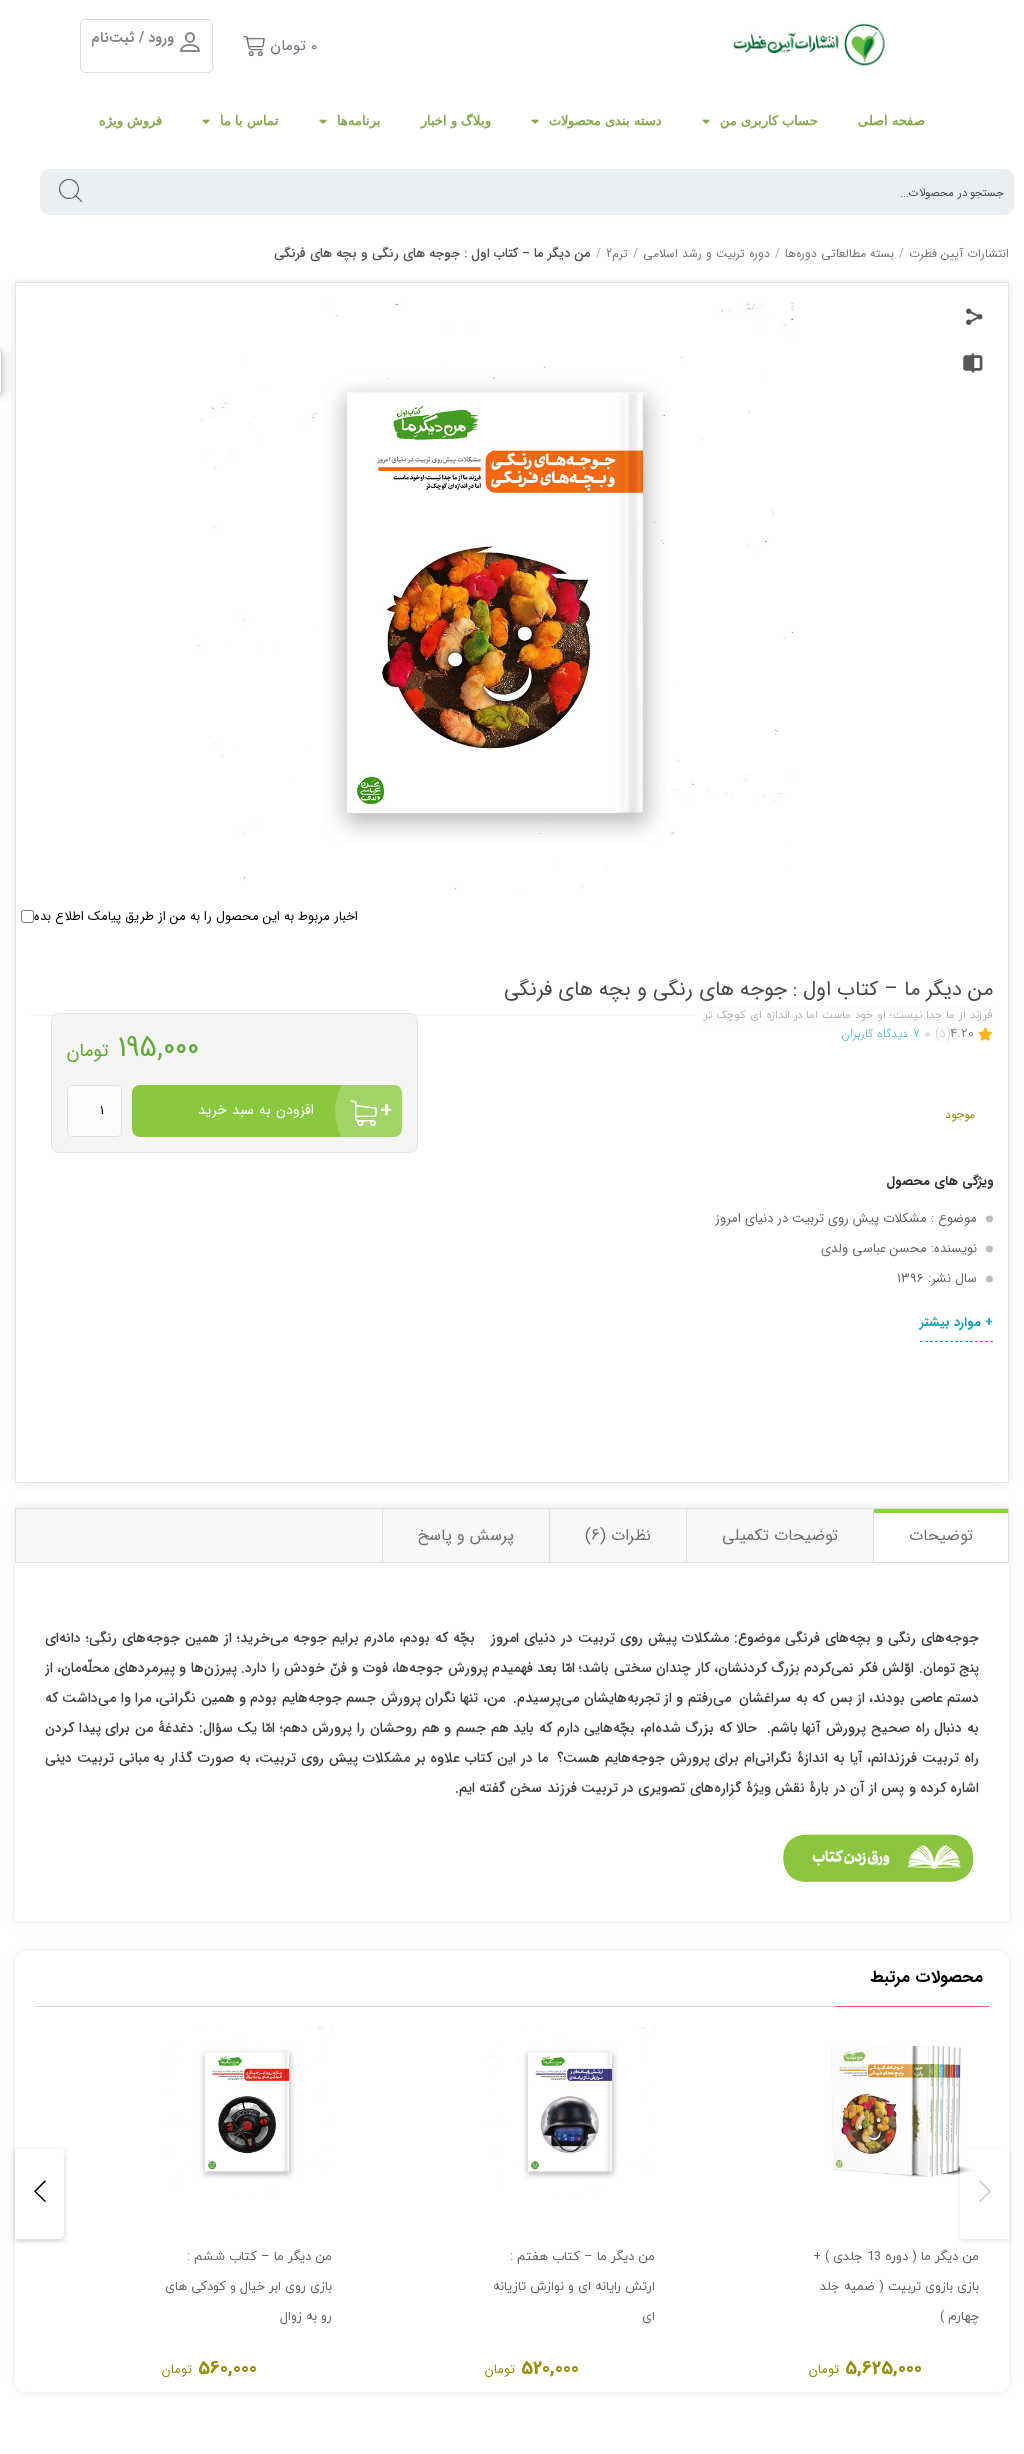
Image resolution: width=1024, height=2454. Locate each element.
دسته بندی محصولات (605, 120)
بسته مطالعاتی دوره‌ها (839, 253)
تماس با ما (249, 120)
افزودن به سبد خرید (256, 1110)
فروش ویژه (130, 120)
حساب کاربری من (769, 120)
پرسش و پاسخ (466, 1535)
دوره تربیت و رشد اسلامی (706, 253)
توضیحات (941, 1535)
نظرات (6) (618, 1535)
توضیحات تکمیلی (780, 1535)
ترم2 (617, 253)
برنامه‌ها (359, 120)
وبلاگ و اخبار (456, 120)
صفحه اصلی (891, 120)
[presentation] (984, 2194)
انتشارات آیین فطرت (959, 253)
